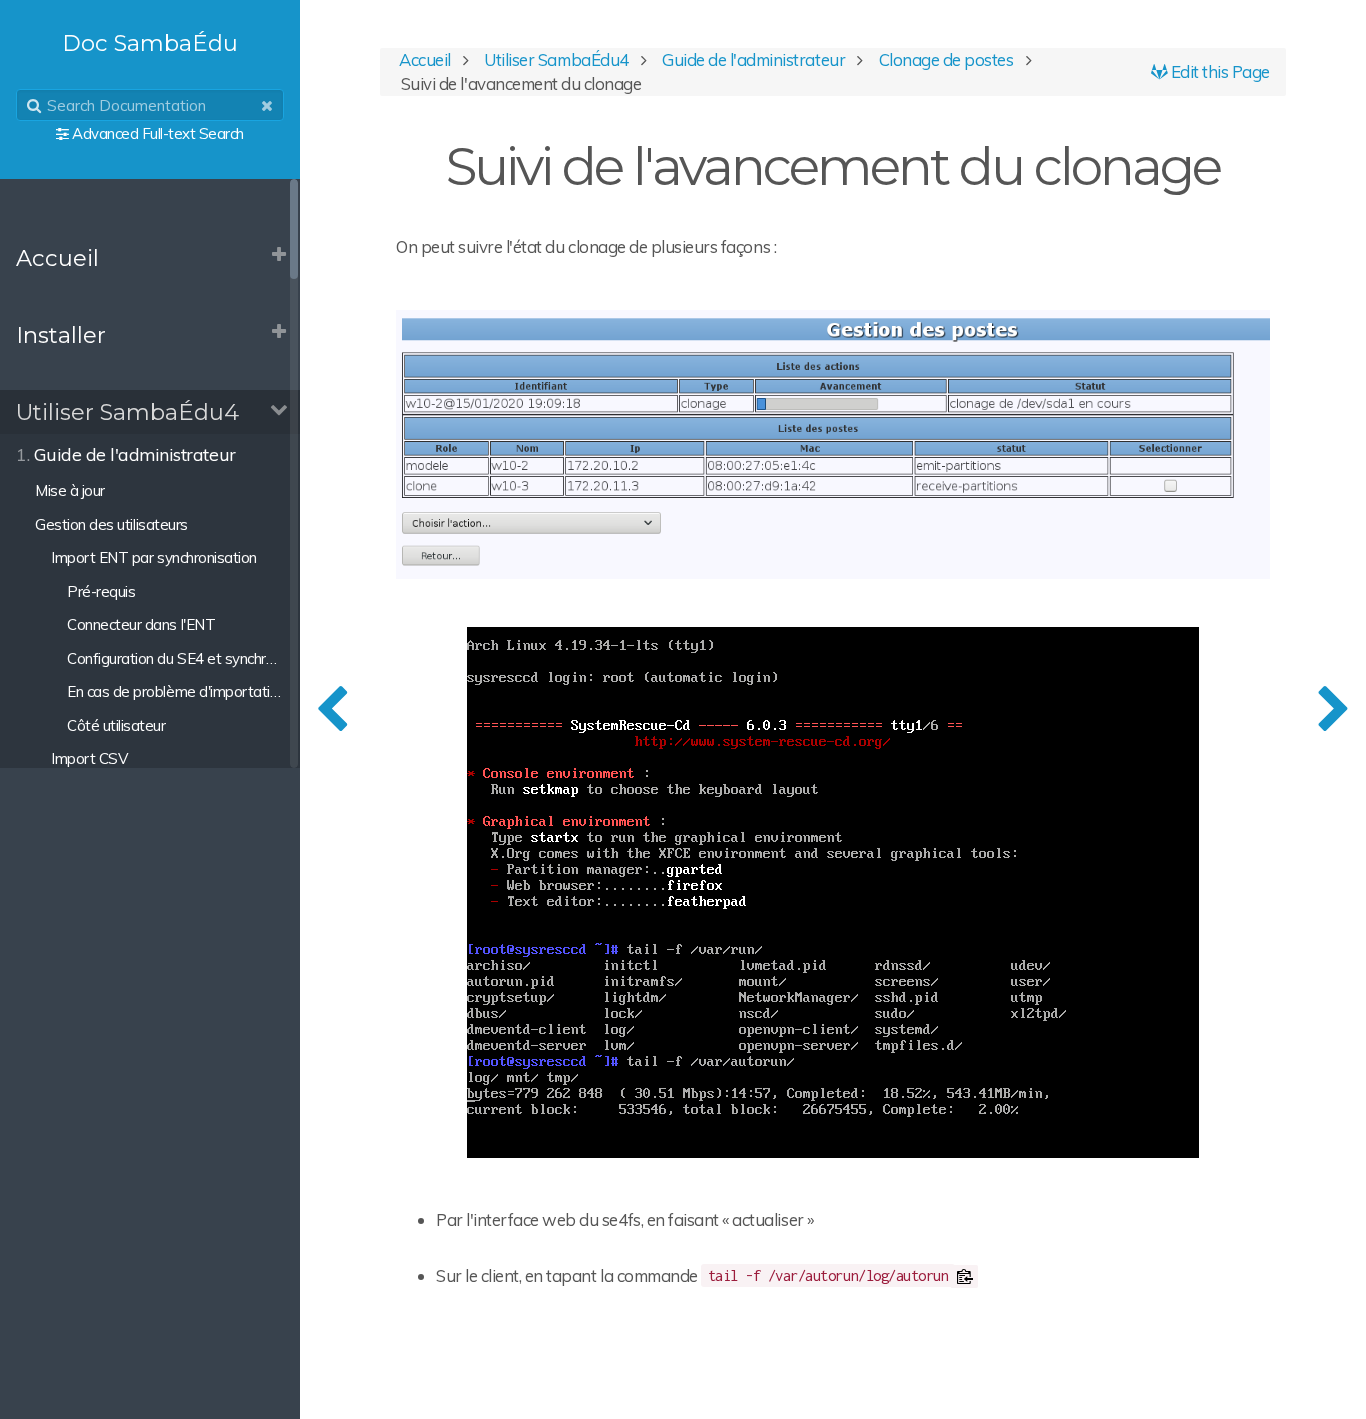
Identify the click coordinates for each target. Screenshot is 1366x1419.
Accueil (57, 258)
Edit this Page (1218, 71)
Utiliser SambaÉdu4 (127, 412)
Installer (61, 335)
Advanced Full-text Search (158, 133)
